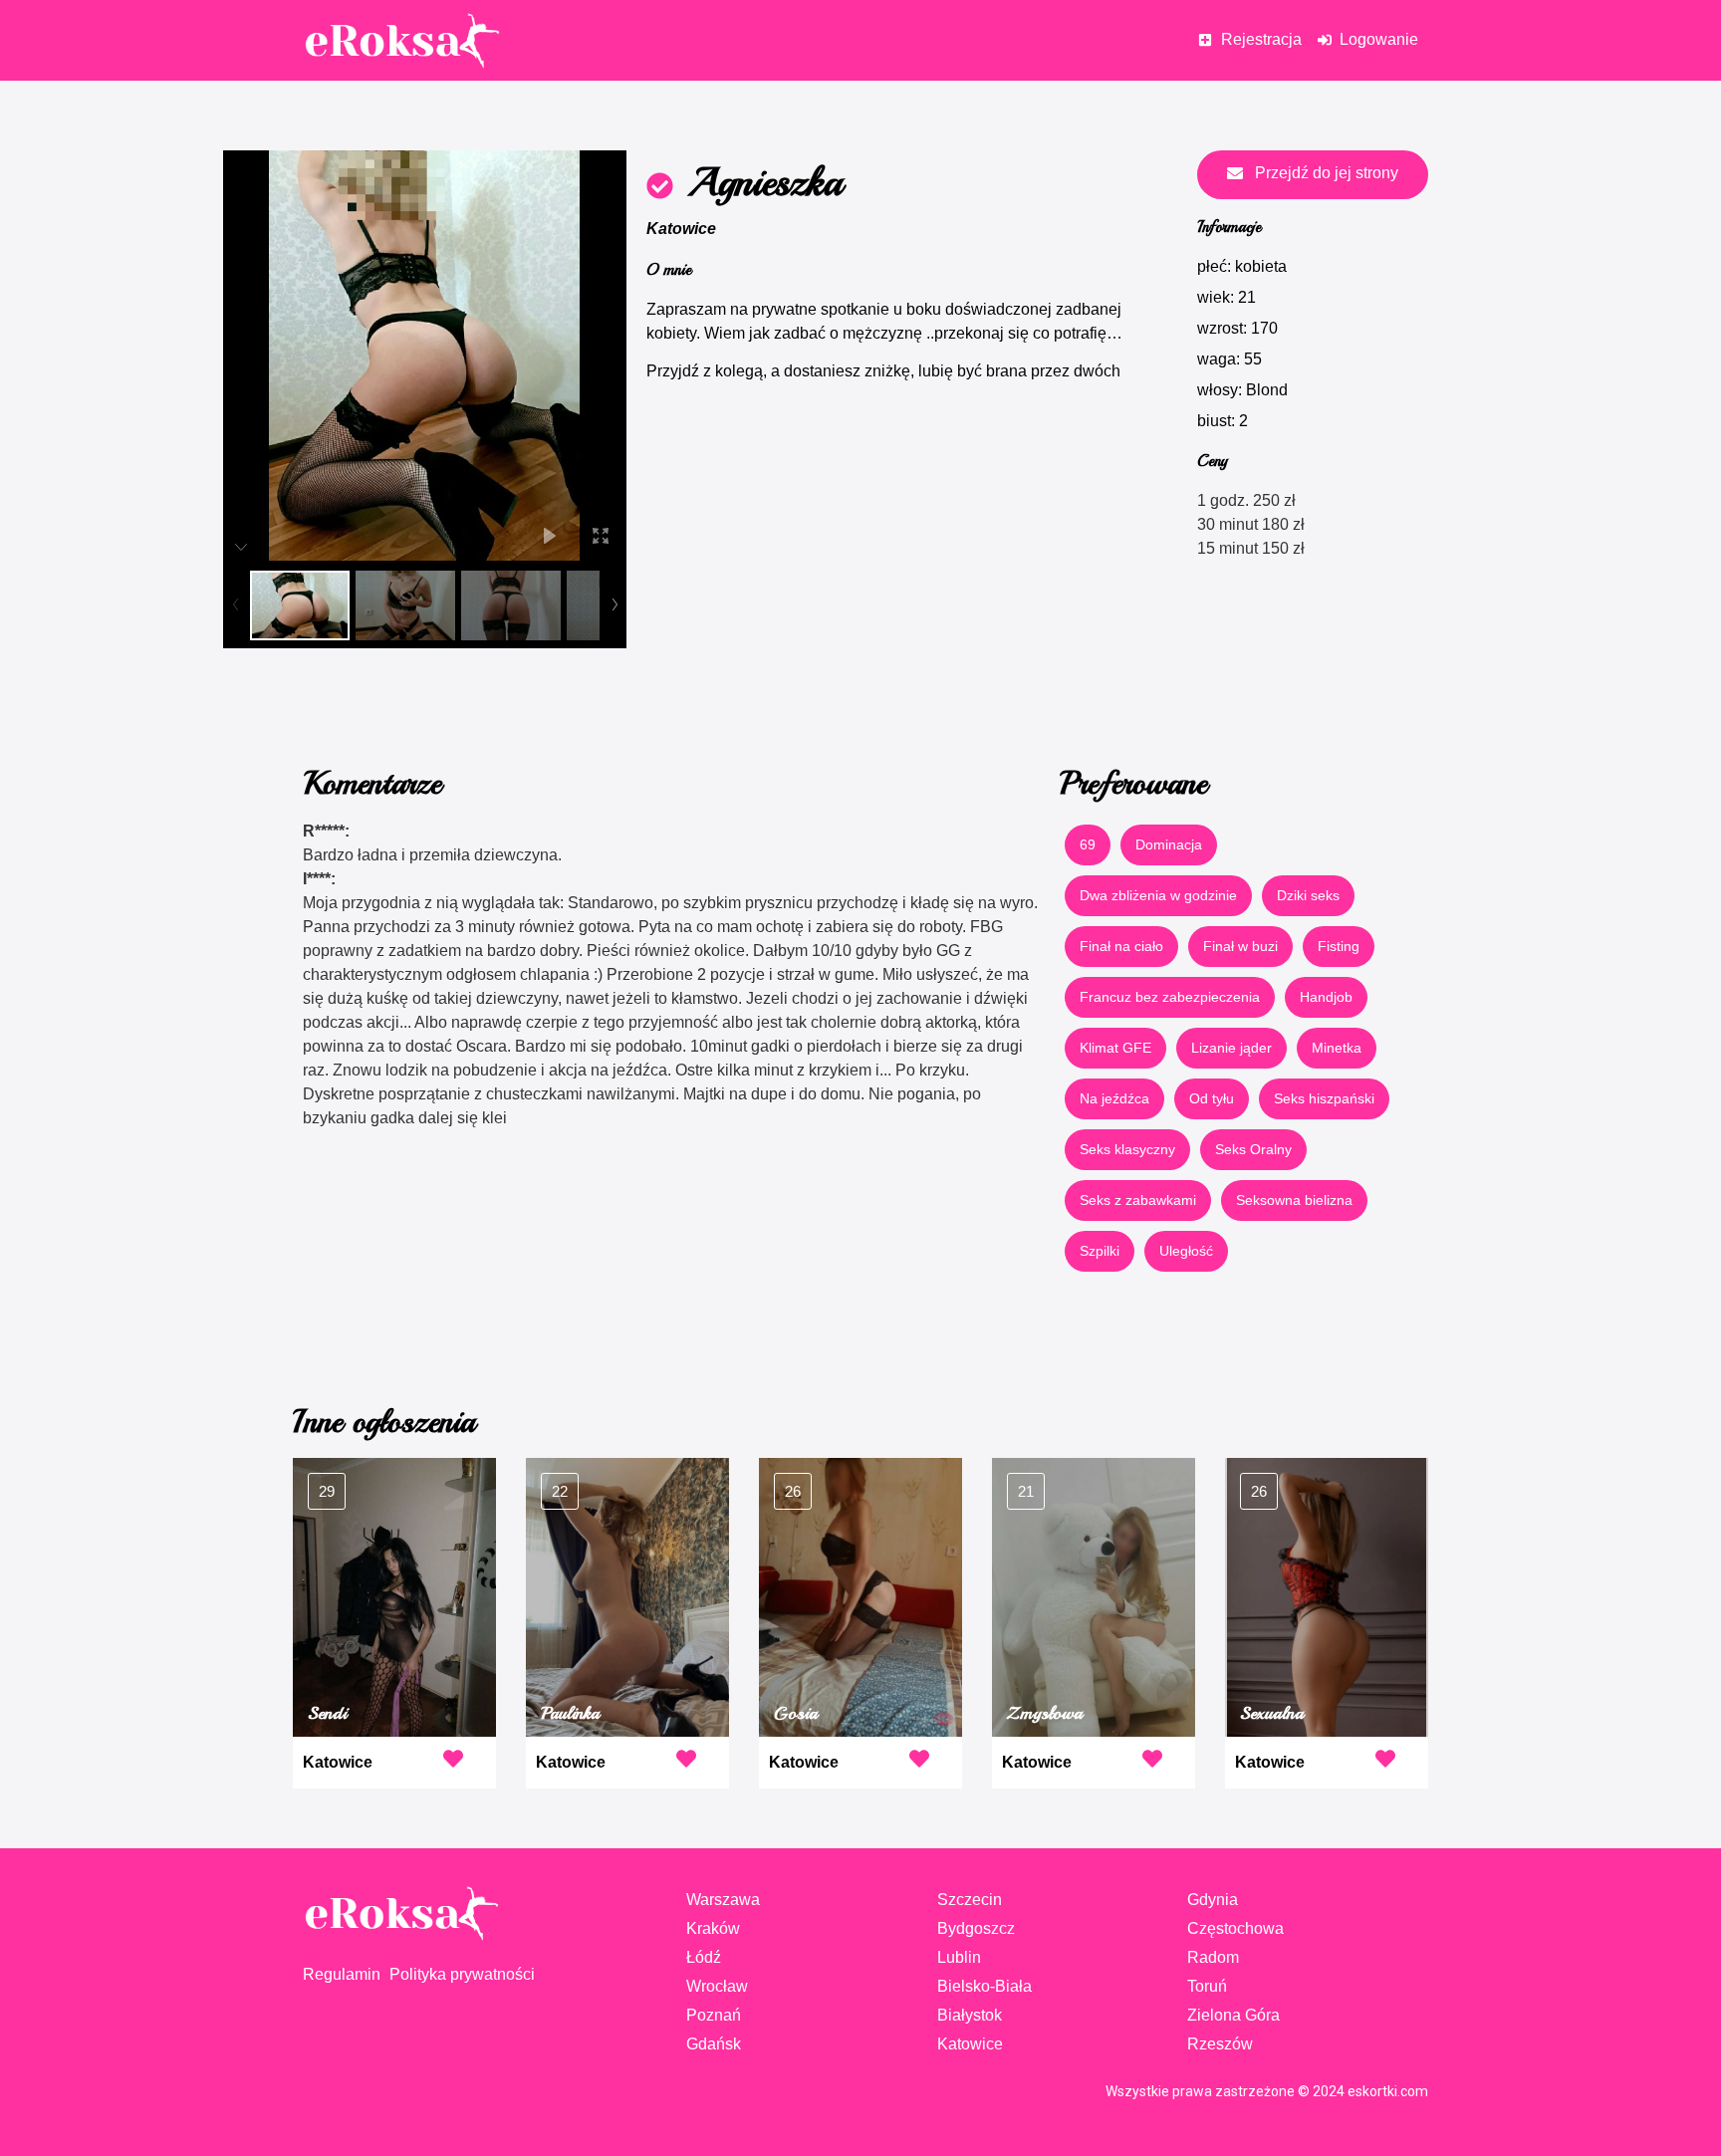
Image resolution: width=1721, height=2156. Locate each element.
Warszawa (723, 1900)
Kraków (713, 1928)
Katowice (681, 229)
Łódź (704, 1957)
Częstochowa (1235, 1928)
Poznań (714, 2015)
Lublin (959, 1957)
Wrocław (717, 1986)
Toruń (1207, 1986)
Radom (1213, 1957)
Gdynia (1213, 1900)
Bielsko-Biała (984, 1986)
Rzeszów (1220, 2044)
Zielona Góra (1233, 2015)
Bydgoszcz (976, 1928)
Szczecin (970, 1900)
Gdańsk (714, 2044)
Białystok (970, 2015)
